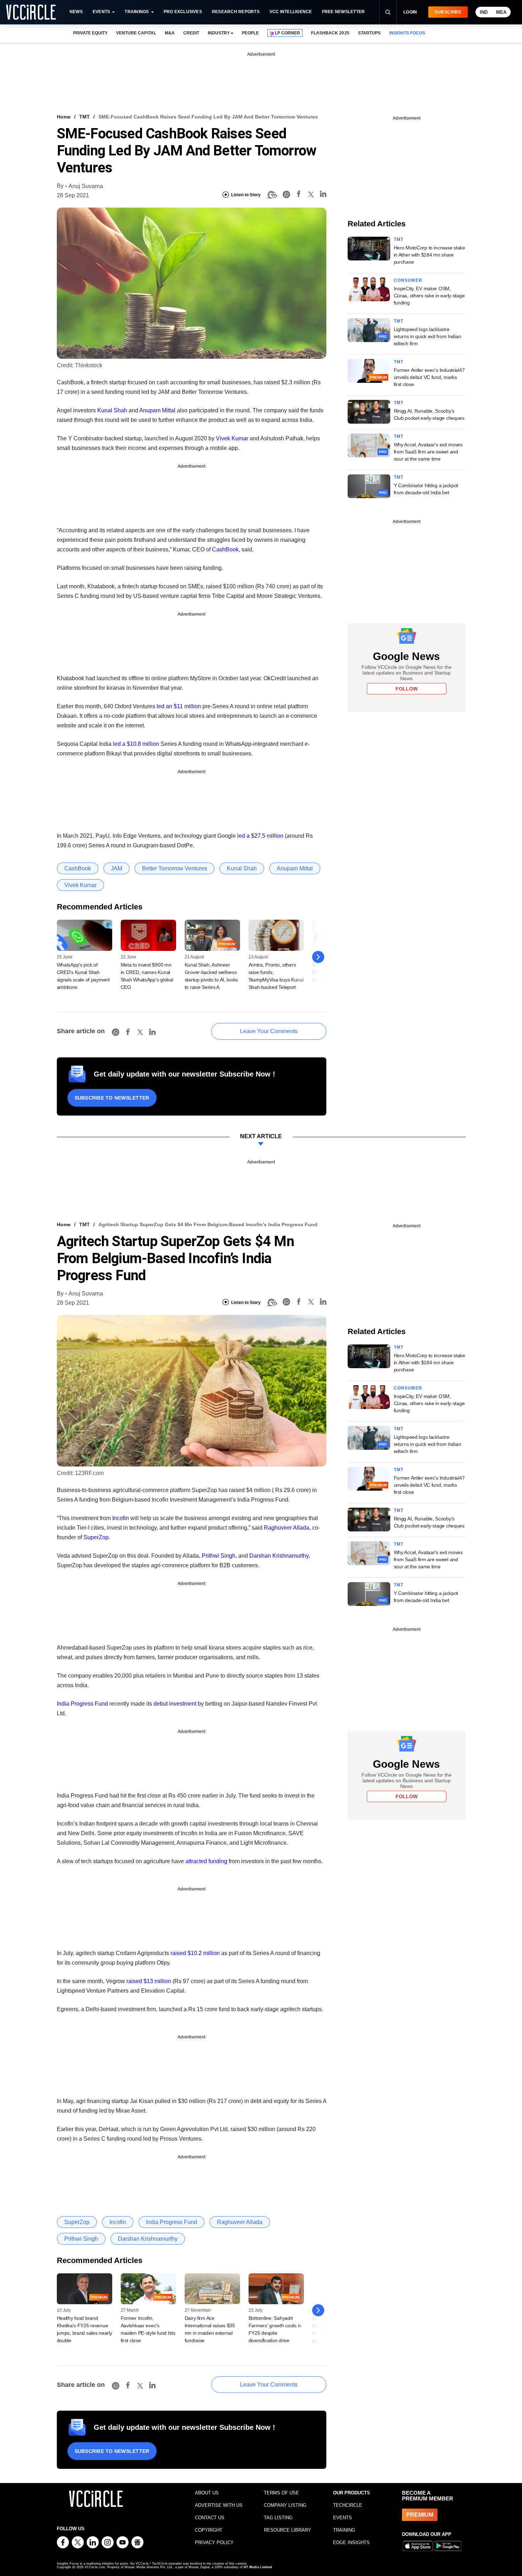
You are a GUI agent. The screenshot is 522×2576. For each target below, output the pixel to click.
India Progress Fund (82, 1704)
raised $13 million (149, 1981)
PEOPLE (250, 33)
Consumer (408, 280)
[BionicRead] (272, 195)
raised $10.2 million (195, 1953)
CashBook (225, 549)
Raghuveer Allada (287, 1528)
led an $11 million (179, 706)
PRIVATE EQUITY (90, 33)
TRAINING (344, 2530)
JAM (116, 868)
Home (64, 117)
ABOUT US (207, 2493)
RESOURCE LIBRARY (287, 2530)
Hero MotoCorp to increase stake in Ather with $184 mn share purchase (429, 255)
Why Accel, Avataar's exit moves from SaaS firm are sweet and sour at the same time (428, 452)
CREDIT (191, 33)
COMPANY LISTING (285, 2505)
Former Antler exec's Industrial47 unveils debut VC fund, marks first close (429, 377)
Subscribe (448, 12)
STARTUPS (369, 33)
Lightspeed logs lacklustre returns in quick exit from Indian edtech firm (428, 336)
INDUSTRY (219, 33)
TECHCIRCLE (348, 2505)
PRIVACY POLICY (214, 2542)
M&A (170, 33)
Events (101, 12)
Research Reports (236, 12)
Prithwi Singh (219, 1556)
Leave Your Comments (269, 1031)
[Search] (388, 12)
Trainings (137, 12)
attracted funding (206, 1861)
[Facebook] (299, 195)
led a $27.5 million (260, 836)
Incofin (121, 1518)
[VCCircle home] (31, 12)
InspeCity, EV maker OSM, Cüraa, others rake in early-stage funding (429, 296)
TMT (85, 117)
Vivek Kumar (232, 438)
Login (410, 12)
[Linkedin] (323, 195)
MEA (501, 12)
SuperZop (96, 1537)
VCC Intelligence (291, 12)
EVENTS (342, 2518)
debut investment (175, 1704)
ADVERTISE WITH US (219, 2505)
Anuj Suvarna (86, 186)
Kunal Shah (112, 410)
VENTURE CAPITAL (136, 33)
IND (484, 12)
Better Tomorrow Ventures (175, 868)
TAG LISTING (278, 2518)
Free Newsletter (344, 12)
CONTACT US (210, 2518)
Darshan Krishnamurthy (279, 1556)
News (76, 12)
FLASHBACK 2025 (330, 33)
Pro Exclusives (183, 12)
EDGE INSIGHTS (351, 2542)
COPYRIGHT (209, 2530)
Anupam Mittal (157, 410)
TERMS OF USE (281, 2493)
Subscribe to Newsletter (112, 1098)
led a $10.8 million (136, 744)
